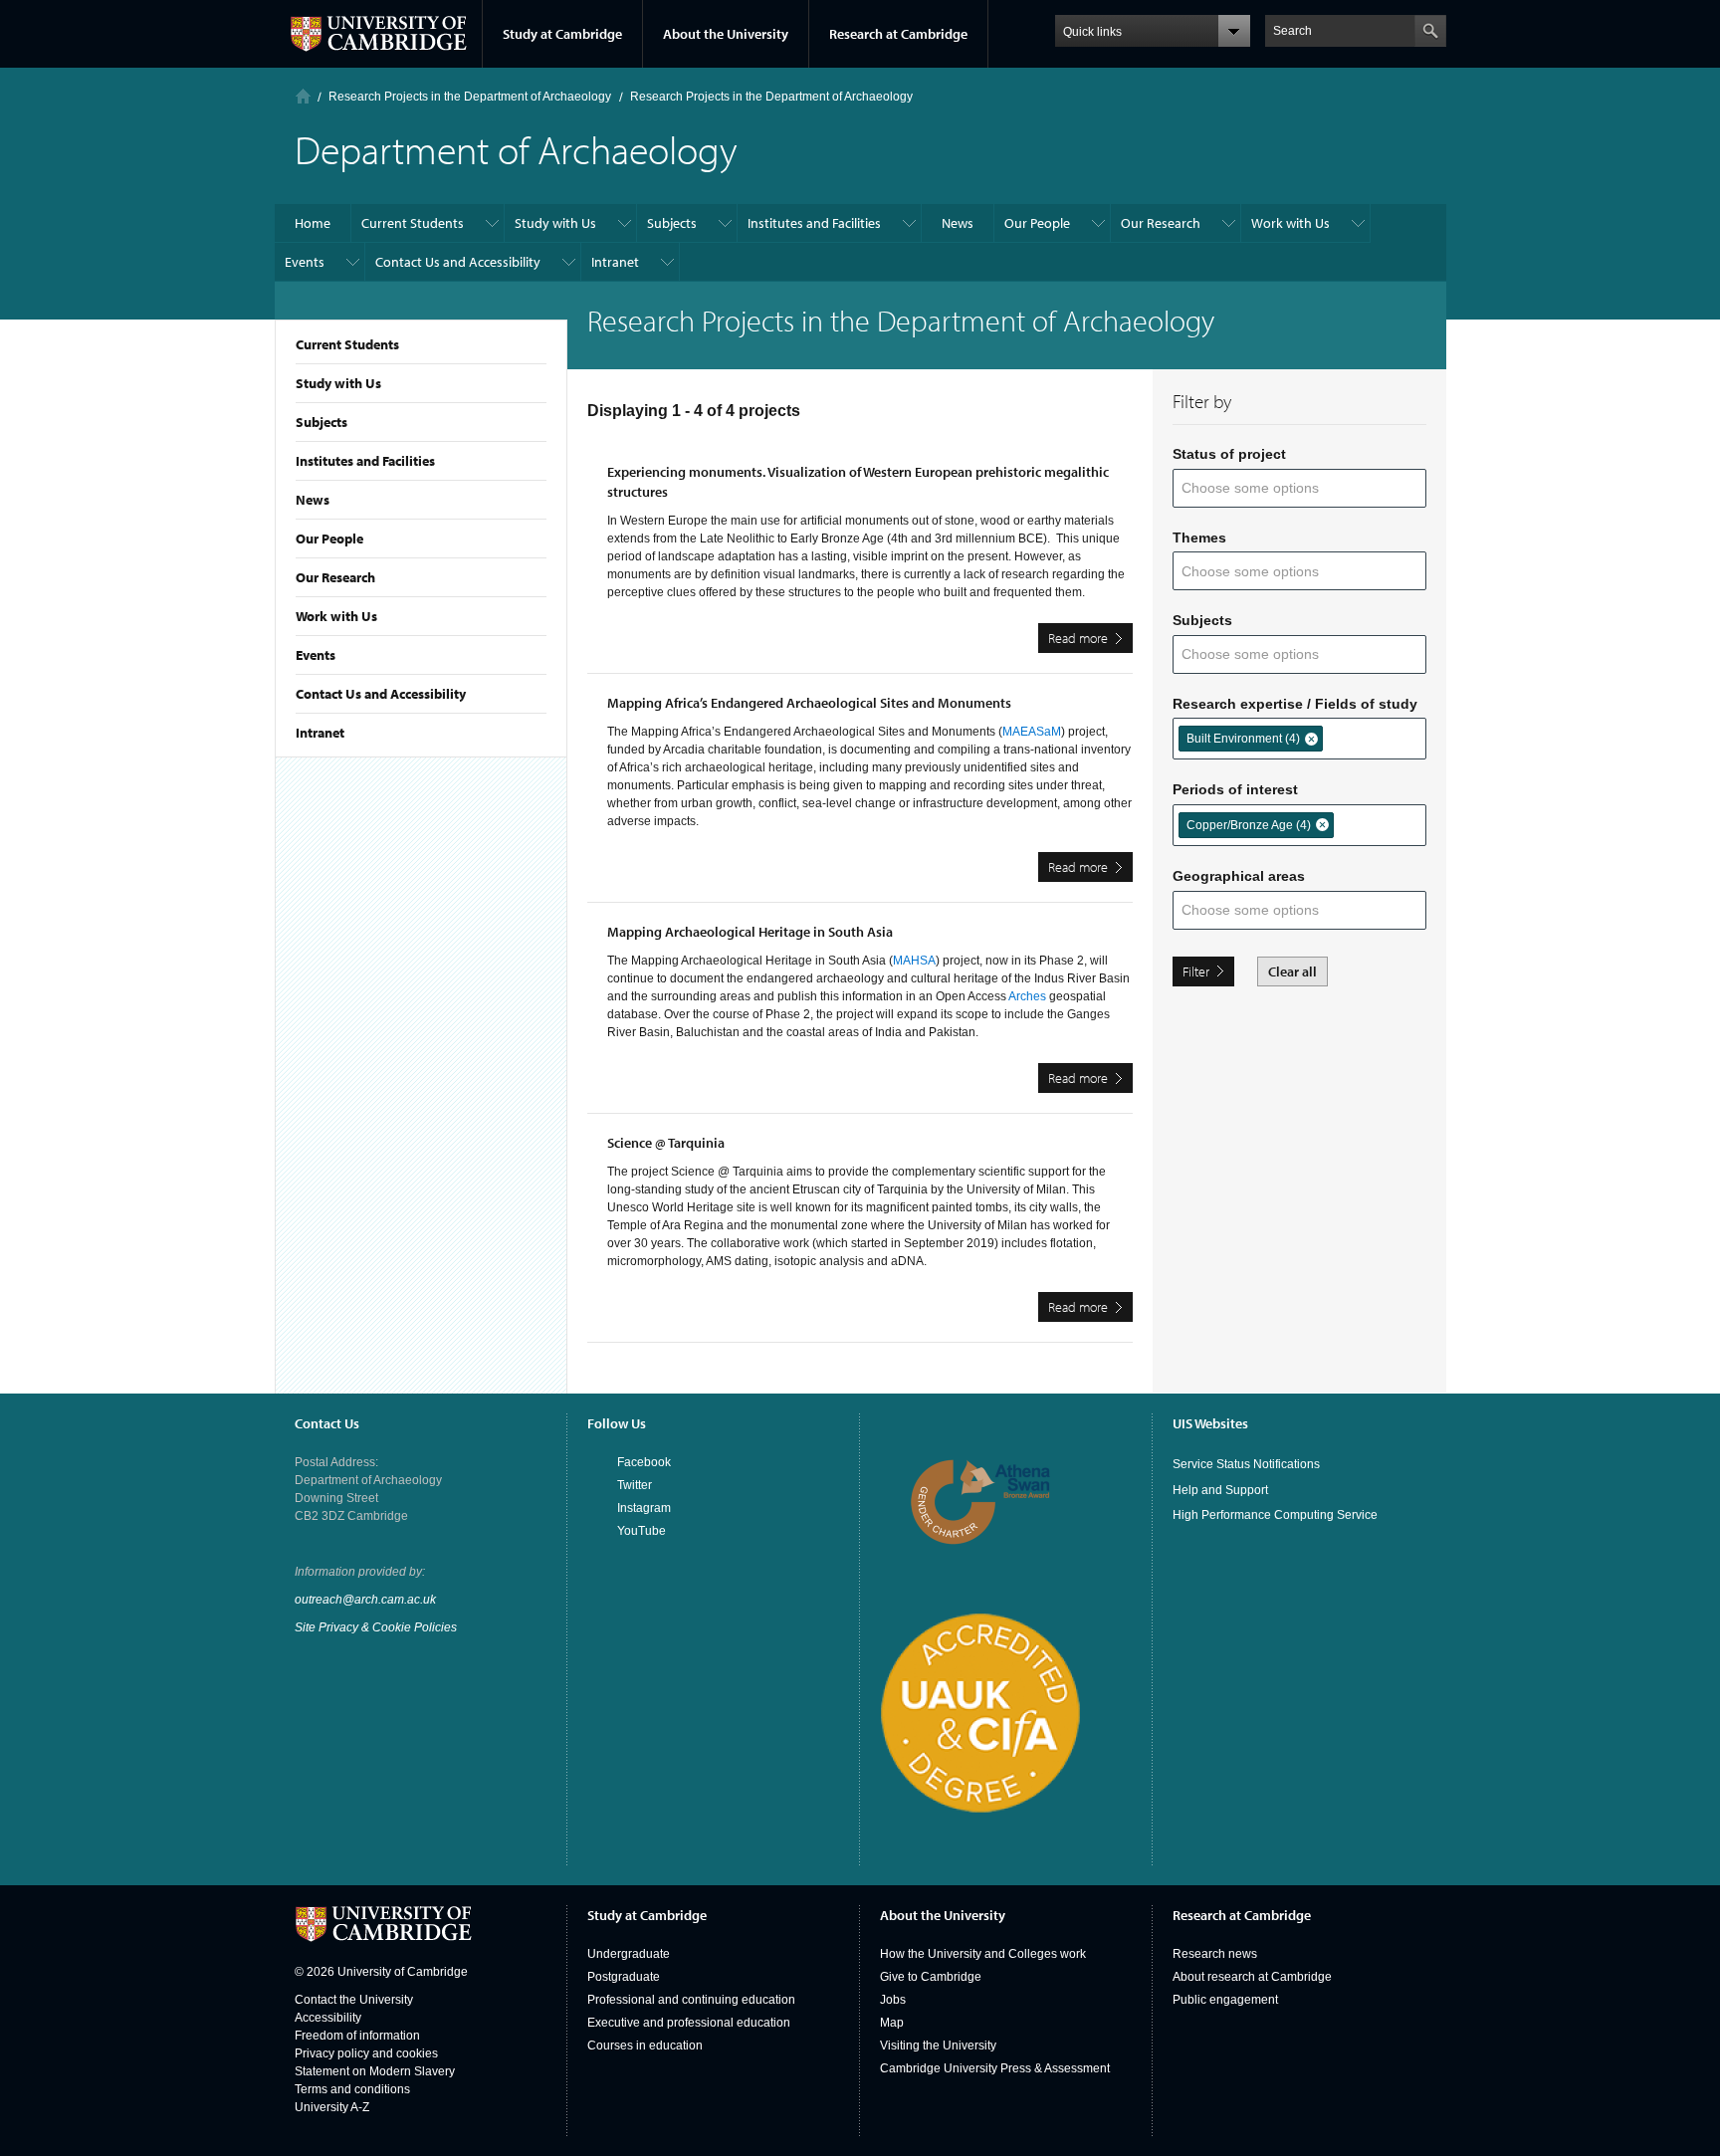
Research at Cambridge (898, 34)
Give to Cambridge (931, 1977)
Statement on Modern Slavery (375, 2071)
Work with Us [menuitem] (1290, 223)
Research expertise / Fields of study (1295, 704)
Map (892, 2023)
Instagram (644, 1508)
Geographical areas (1239, 876)
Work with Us (336, 616)
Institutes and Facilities (365, 461)
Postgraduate (624, 1977)
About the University (726, 34)
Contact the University (354, 2000)
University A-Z (332, 2107)
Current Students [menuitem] (413, 223)
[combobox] (1263, 488)
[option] (1251, 739)
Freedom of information (357, 2036)
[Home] (303, 96)
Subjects (322, 422)
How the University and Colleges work (983, 1954)
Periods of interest (1235, 789)
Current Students (347, 344)
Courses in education (645, 2046)
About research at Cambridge (1252, 1977)
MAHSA (914, 961)
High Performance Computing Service (1275, 1515)
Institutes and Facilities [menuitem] (814, 223)
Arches (1027, 996)
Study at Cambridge (562, 34)
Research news (1215, 1954)
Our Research (335, 577)
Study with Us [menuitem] (555, 223)
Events (316, 655)
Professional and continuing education (691, 2000)
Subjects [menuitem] (672, 223)
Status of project (1229, 454)
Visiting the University (938, 2046)
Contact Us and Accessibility (381, 694)
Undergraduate (629, 1954)
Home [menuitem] (313, 223)
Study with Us (338, 383)
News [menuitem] (958, 223)
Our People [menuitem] (1037, 223)
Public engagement (1225, 2000)
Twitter (635, 1485)
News (313, 500)
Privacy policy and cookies (366, 2053)
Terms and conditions (352, 2089)
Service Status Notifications (1246, 1464)
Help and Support (1220, 1490)
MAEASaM (1032, 732)
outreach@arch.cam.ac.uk (365, 1600)
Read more (1090, 641)
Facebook (644, 1462)
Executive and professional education (689, 2023)
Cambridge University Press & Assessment (995, 2068)
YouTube (642, 1531)
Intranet (320, 733)
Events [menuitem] (305, 262)
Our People (329, 539)
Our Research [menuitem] (1161, 223)
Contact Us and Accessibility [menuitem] (458, 262)
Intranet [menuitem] (615, 262)
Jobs (893, 2000)
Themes (1199, 538)
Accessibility (328, 2018)
